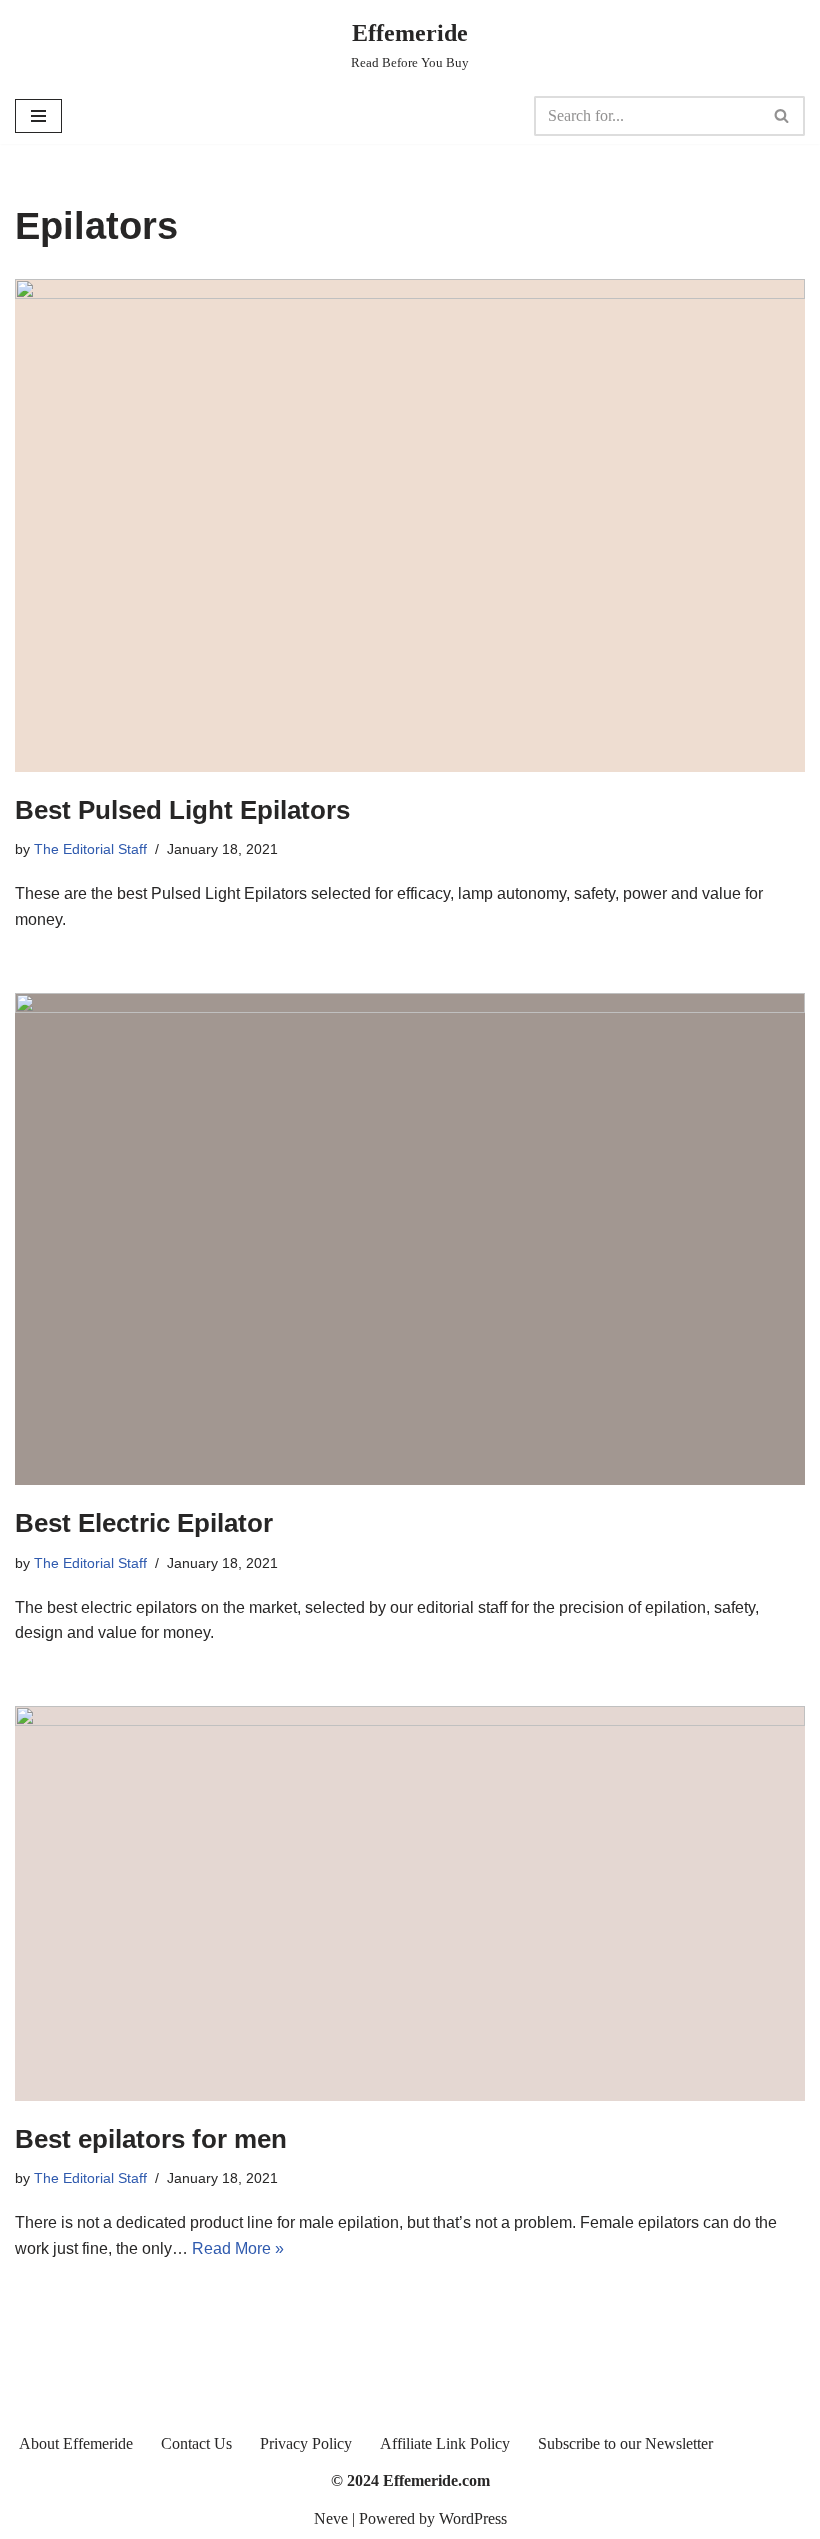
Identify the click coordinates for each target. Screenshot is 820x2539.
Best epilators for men (151, 2139)
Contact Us (196, 2443)
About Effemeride (76, 2443)
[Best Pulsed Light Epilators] (410, 525)
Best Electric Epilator (144, 1523)
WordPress (473, 2518)
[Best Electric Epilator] (410, 1239)
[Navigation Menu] (38, 116)
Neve (331, 2518)
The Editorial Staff (90, 849)
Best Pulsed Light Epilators (182, 810)
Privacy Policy (306, 2443)
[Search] (782, 116)
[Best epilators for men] (410, 1903)
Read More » (238, 2248)
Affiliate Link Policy (445, 2443)
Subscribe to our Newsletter (625, 2443)
